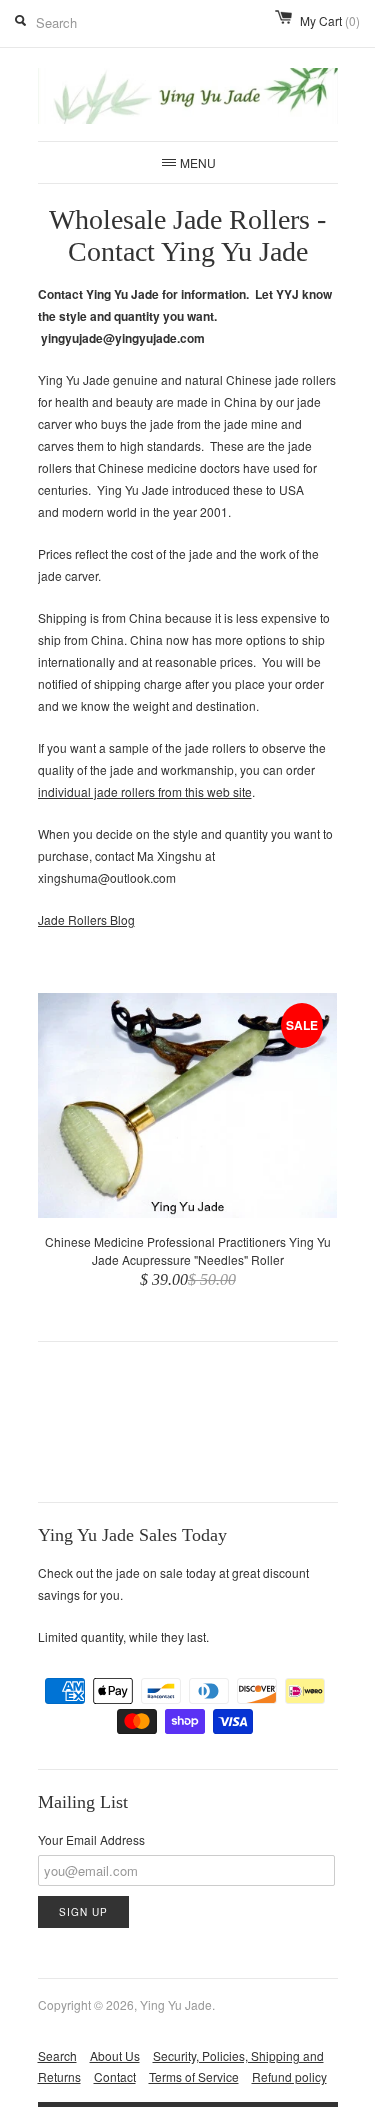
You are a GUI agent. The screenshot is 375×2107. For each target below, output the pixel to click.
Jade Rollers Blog (86, 919)
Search (57, 2055)
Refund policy (289, 2076)
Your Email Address (91, 1839)
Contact (115, 2076)
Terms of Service (194, 2076)
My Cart (330, 20)
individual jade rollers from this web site (145, 791)
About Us (115, 2055)
